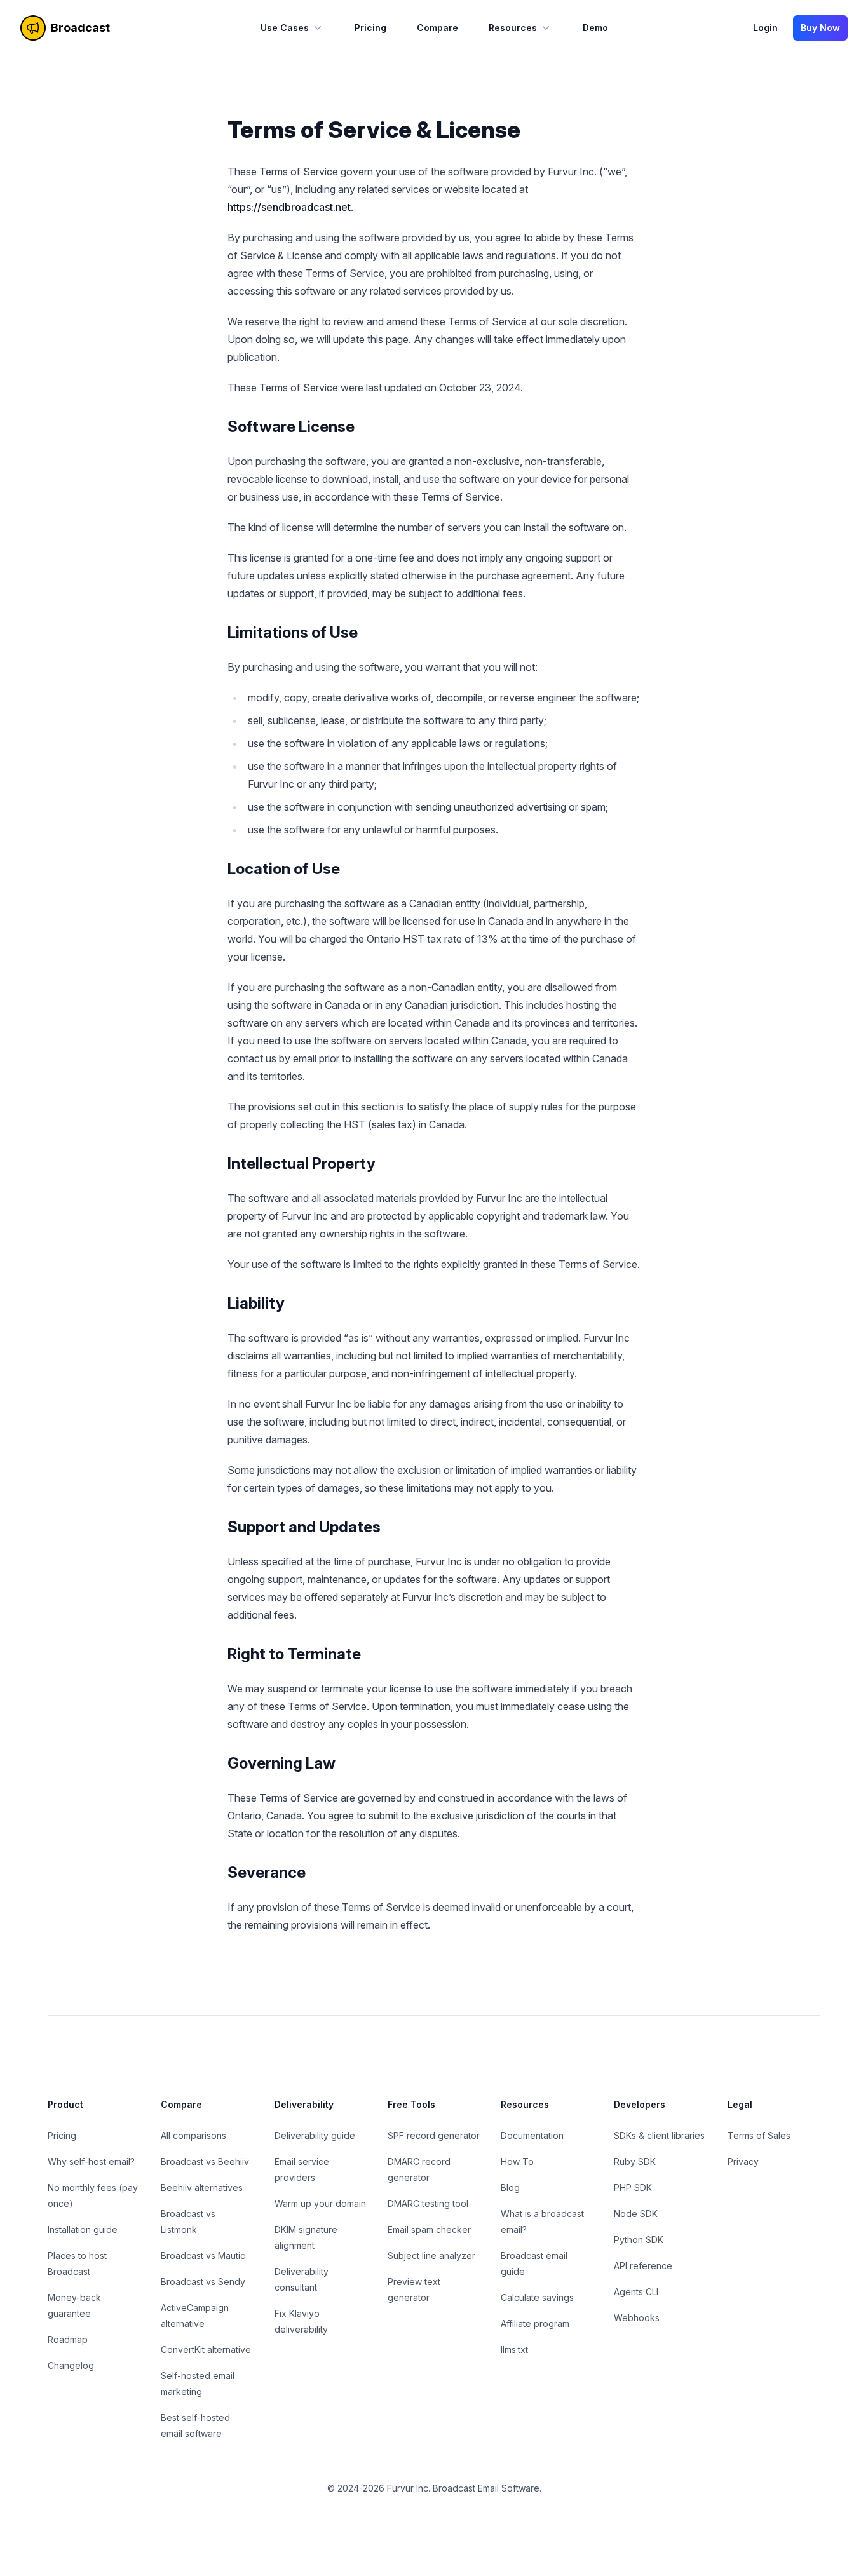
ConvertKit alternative (206, 2350)
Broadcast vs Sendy (203, 2282)
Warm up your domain (320, 2203)
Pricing (370, 28)
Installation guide (83, 2229)
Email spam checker (429, 2229)
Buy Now (820, 28)
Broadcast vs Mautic (203, 2256)
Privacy (743, 2161)
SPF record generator (434, 2135)
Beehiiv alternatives (202, 2188)
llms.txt (514, 2350)
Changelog (71, 2365)
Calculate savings (537, 2297)
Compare (437, 28)
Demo (595, 28)
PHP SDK (633, 2188)
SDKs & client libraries (659, 2135)
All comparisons (193, 2135)
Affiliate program (535, 2323)
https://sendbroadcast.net (289, 207)
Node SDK (636, 2214)
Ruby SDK (635, 2161)
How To (517, 2161)
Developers (640, 2104)
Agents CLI (636, 2292)
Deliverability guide (315, 2135)
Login (765, 28)
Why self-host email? (91, 2161)
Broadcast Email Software (486, 2488)
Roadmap (68, 2339)
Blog (510, 2188)
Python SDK (639, 2240)
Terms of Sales (759, 2135)
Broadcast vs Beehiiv (205, 2161)
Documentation (532, 2135)
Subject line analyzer (431, 2256)
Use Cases (285, 28)
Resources (513, 28)
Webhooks (637, 2318)
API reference (643, 2266)
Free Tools (411, 2104)
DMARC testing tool (428, 2203)
